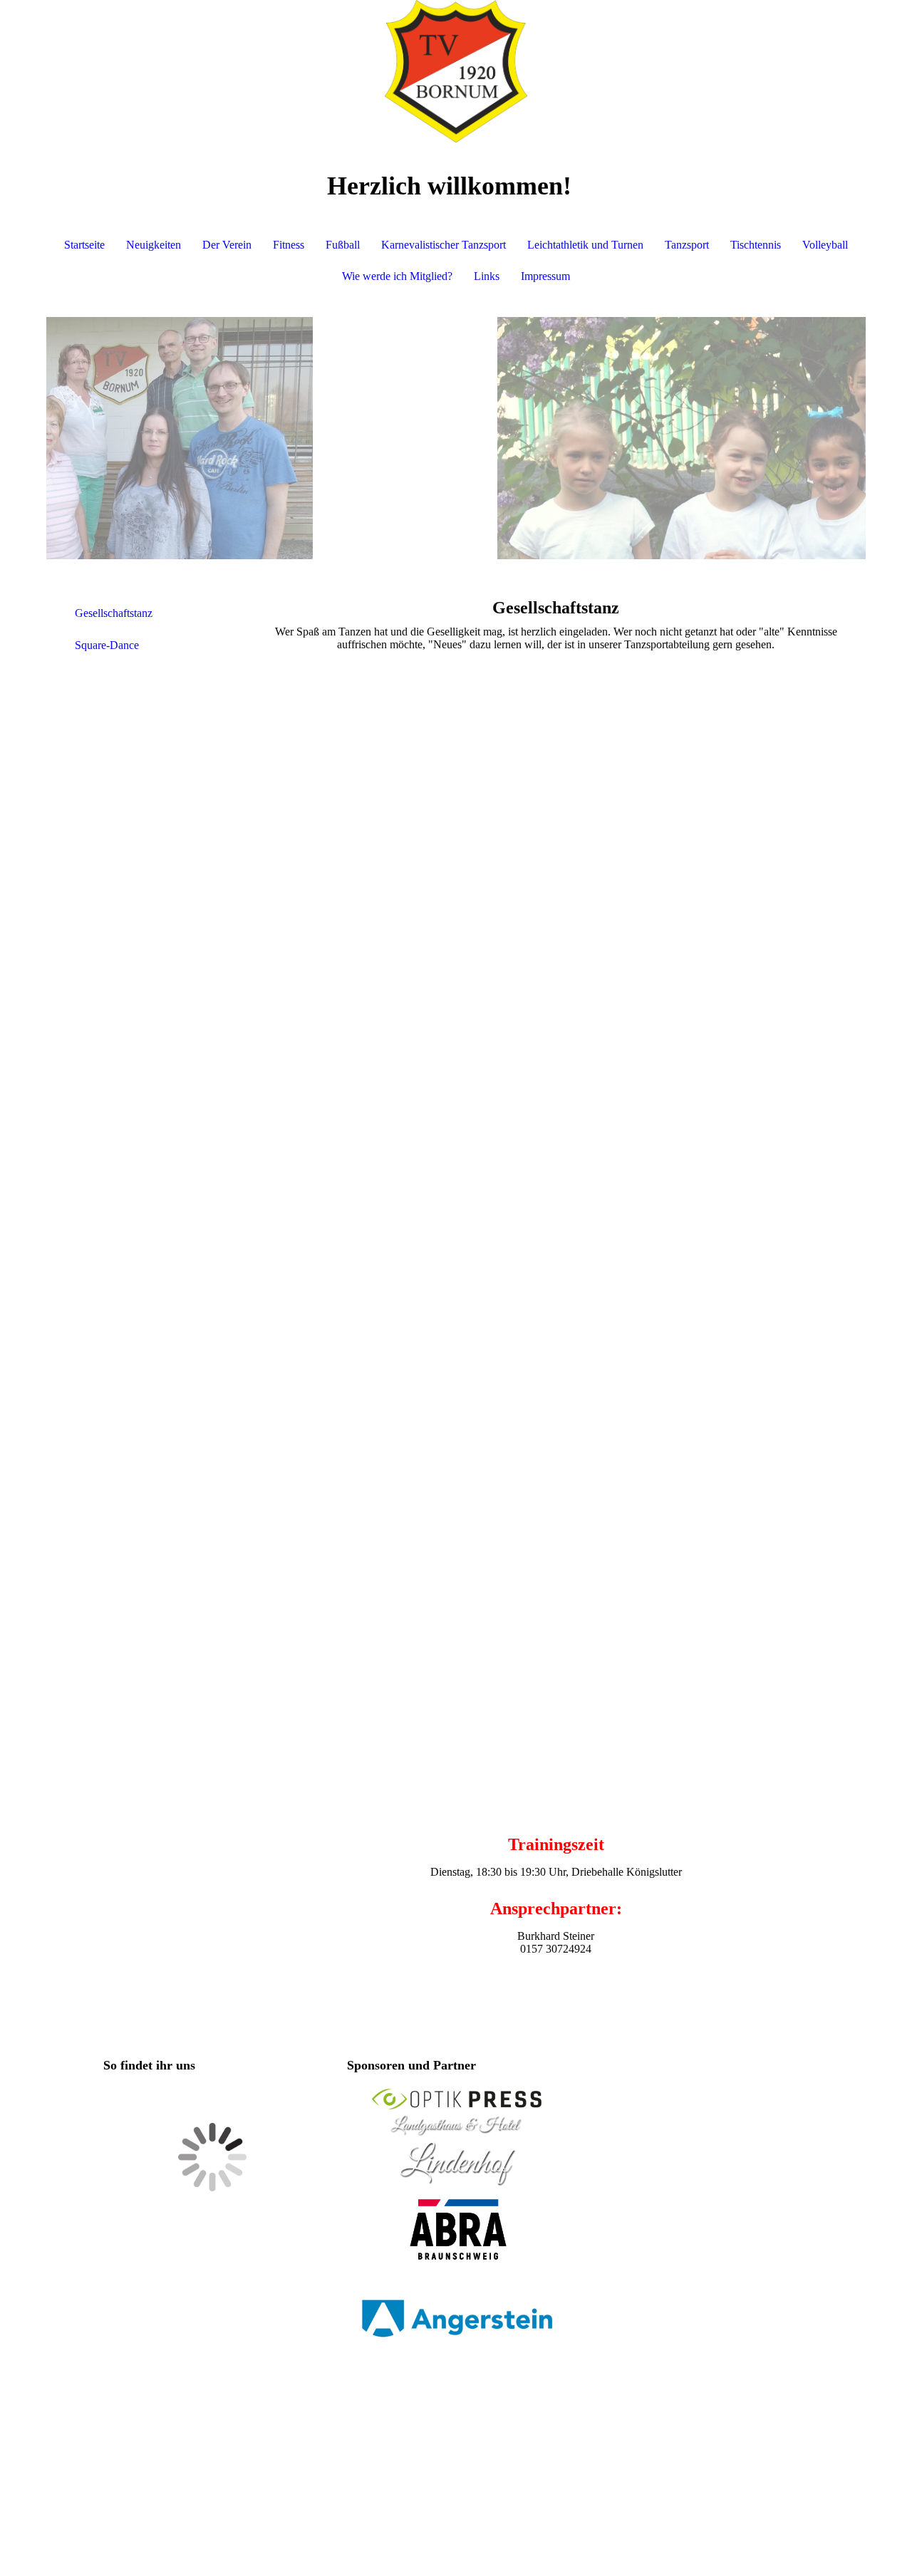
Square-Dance (107, 645)
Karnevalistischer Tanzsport (444, 245)
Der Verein (227, 245)
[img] (456, 71)
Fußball (343, 245)
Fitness (289, 245)
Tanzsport (687, 245)
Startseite (84, 245)
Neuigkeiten (154, 245)
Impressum (545, 276)
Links (487, 276)
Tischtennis (756, 245)
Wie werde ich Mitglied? (397, 276)
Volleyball (825, 245)
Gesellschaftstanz (114, 613)
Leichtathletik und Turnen (585, 245)
